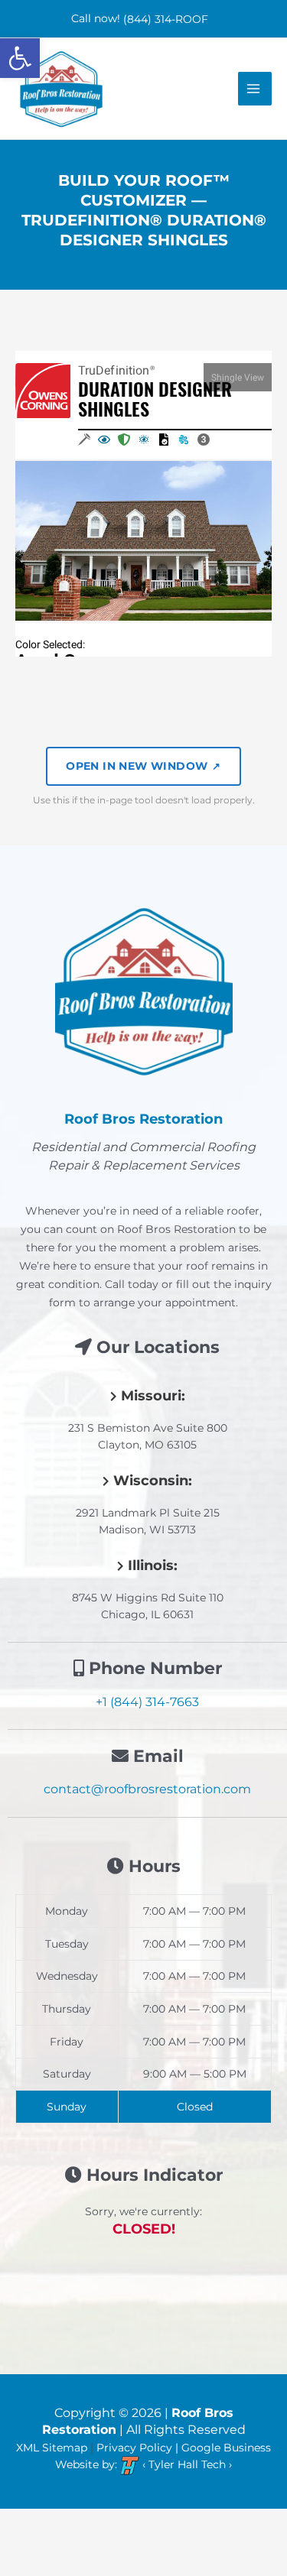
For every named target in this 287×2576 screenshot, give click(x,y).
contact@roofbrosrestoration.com (147, 1789)
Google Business (226, 2448)
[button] (20, 58)
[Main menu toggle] (255, 89)
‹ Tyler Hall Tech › (186, 2465)
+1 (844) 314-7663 (147, 1702)
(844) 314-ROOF (166, 19)
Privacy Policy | (139, 2448)
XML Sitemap (52, 2448)
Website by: (86, 2465)
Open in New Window (143, 766)
